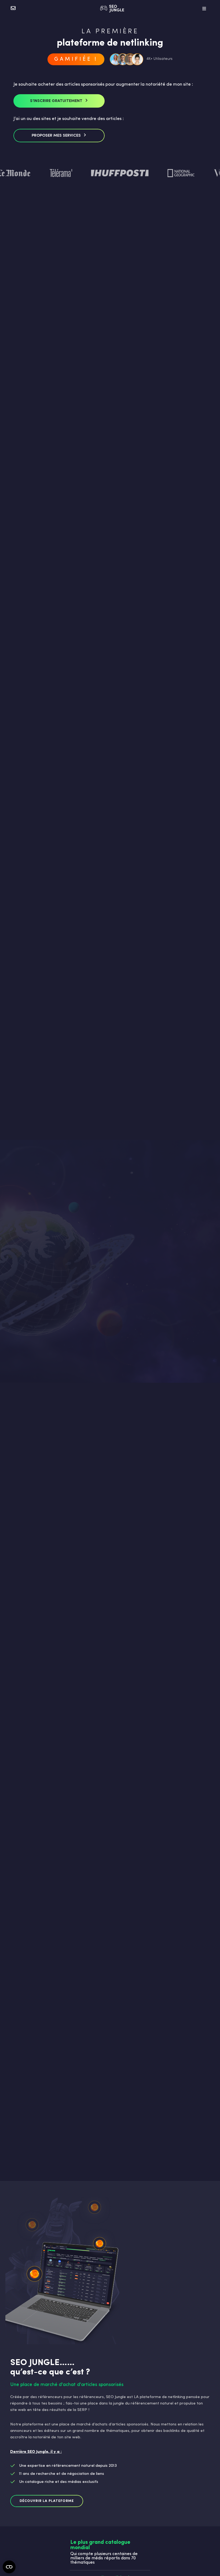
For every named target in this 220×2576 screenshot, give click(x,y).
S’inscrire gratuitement (56, 101)
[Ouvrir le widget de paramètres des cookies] (9, 2567)
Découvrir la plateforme (47, 2501)
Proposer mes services (56, 136)
